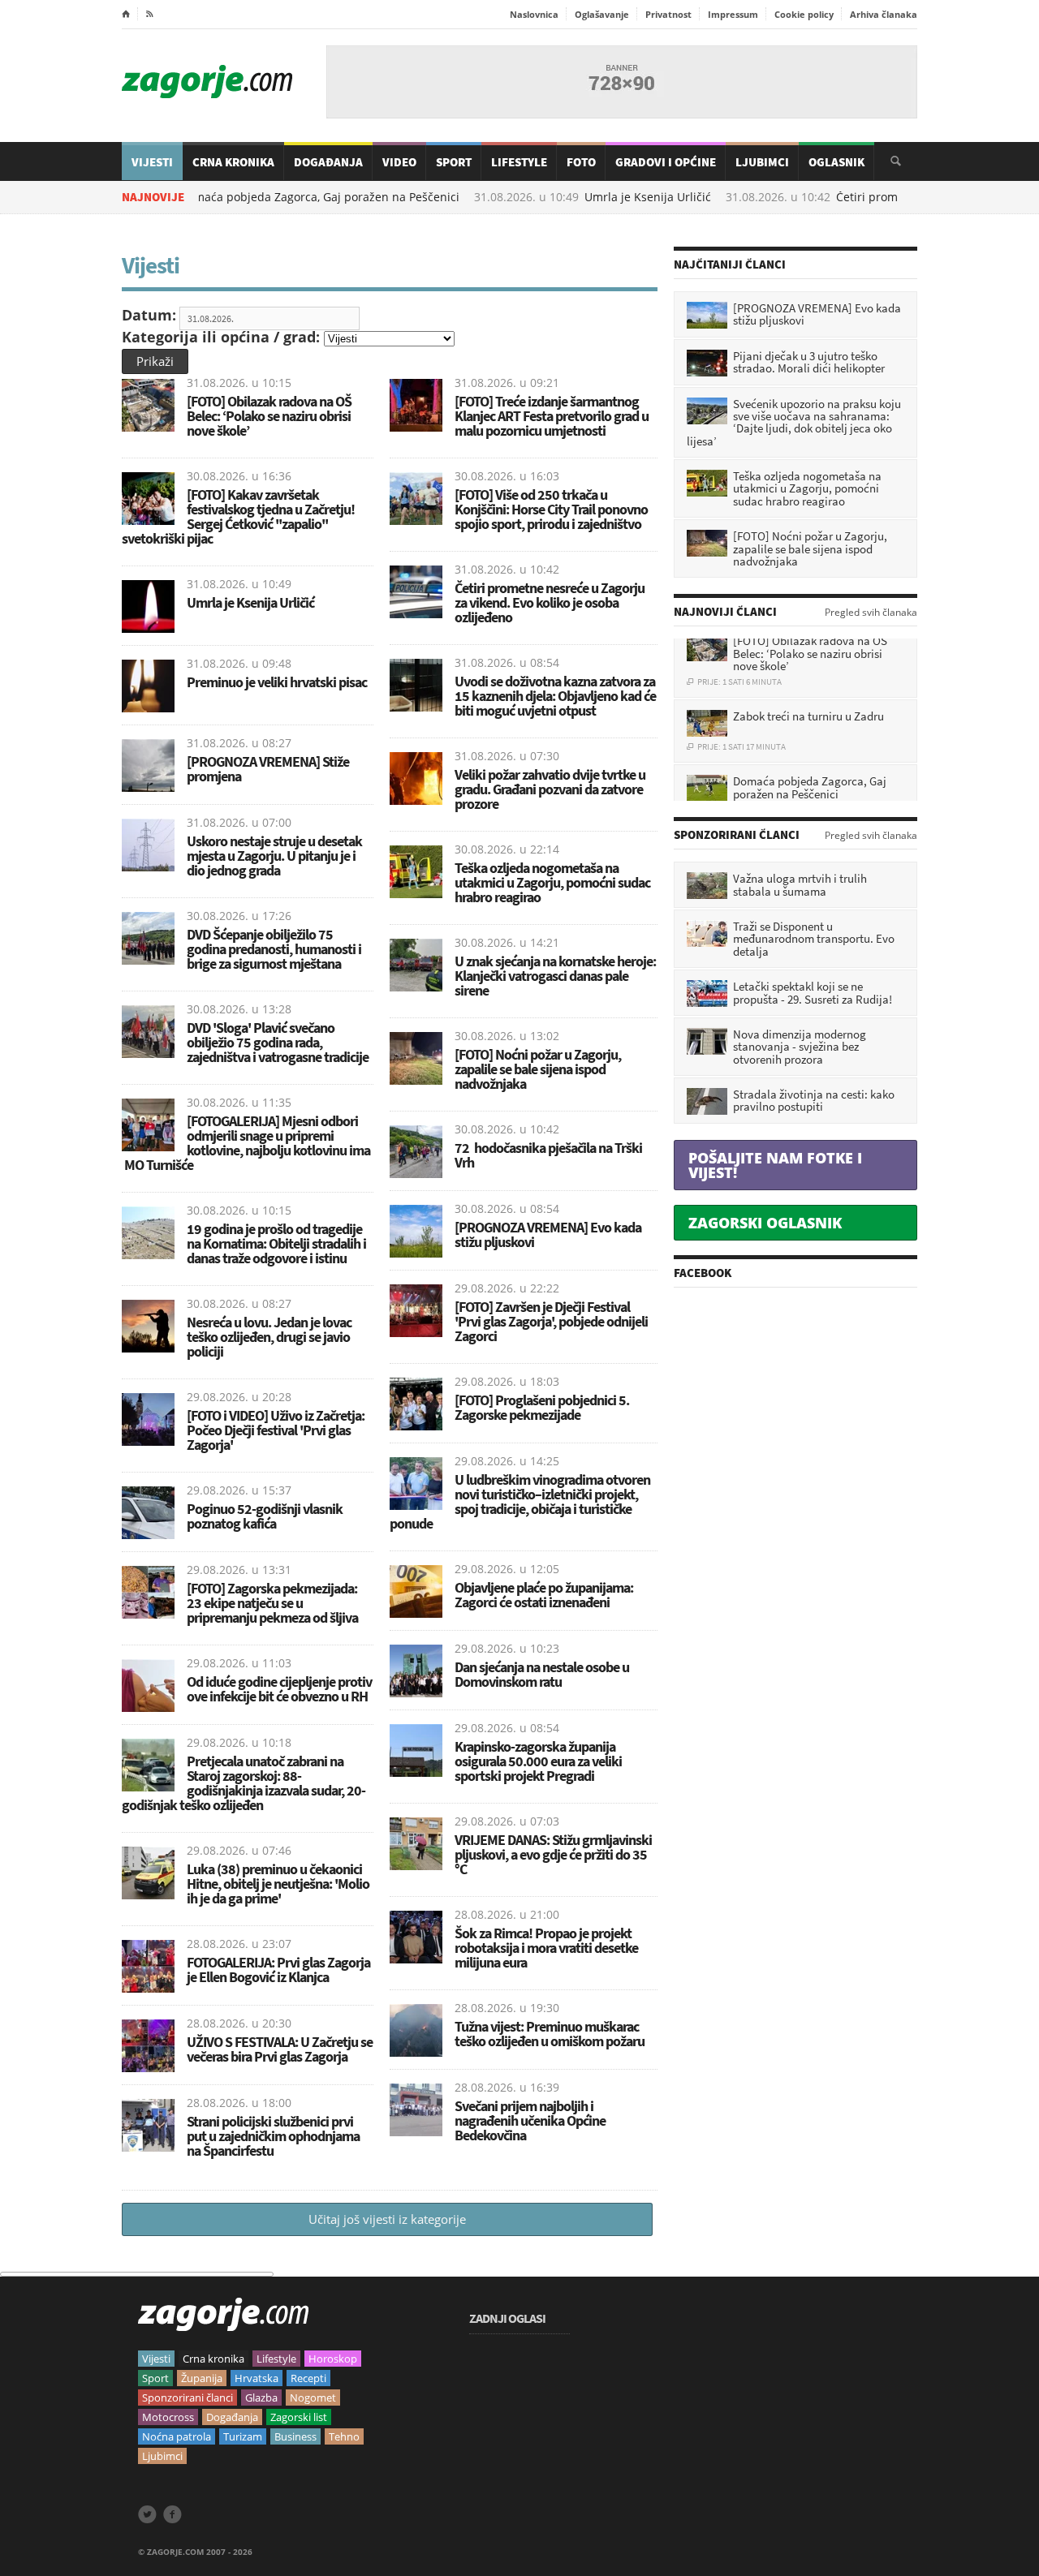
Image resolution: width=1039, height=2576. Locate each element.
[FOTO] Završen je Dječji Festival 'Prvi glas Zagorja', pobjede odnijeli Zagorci (551, 1321)
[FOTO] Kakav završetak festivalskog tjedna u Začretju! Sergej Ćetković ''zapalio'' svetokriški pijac (238, 516)
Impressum (733, 14)
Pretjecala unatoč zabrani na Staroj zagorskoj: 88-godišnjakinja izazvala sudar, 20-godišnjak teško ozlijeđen (244, 1783)
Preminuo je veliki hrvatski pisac (278, 682)
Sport (454, 162)
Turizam (243, 2436)
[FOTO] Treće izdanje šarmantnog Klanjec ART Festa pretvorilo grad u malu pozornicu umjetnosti (552, 416)
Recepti (308, 2378)
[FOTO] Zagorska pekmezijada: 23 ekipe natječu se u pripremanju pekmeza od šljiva (272, 1603)
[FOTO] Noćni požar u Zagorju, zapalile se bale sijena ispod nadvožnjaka (538, 1069)
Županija (202, 2378)
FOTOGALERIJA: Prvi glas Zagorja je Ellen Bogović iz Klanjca (278, 1970)
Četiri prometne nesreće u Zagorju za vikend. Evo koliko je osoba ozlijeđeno (550, 602)
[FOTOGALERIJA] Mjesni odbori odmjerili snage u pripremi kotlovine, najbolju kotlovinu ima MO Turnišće (246, 1143)
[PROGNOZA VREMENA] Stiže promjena (268, 769)
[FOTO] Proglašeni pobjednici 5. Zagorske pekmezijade (542, 1407)
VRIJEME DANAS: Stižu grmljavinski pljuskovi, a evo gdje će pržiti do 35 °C (553, 1854)
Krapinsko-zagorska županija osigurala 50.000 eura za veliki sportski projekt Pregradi (538, 1761)
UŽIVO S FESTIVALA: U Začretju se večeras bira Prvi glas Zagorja (280, 2049)
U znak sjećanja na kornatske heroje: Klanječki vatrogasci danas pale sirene (555, 976)
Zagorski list (299, 2417)
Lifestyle (519, 162)
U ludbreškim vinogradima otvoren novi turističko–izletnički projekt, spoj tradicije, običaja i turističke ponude (520, 1501)
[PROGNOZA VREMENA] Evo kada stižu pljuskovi (548, 1234)
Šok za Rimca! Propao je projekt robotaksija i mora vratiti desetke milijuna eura (546, 1948)
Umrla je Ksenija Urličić (572, 197)
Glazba (261, 2398)
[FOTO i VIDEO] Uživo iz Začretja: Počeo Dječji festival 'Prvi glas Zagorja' (276, 1430)
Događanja (328, 162)
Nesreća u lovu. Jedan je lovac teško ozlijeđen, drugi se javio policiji (269, 1337)
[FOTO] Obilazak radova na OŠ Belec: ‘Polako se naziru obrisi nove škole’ (269, 416)
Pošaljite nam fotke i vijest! (775, 1165)
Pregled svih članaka (871, 613)
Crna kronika (213, 2359)
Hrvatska (257, 2378)
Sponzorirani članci (188, 2398)
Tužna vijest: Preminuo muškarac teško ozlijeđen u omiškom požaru (550, 2034)
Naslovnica (534, 14)
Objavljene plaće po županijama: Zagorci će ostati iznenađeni (544, 1595)
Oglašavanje (602, 14)
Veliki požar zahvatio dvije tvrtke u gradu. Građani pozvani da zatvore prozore (550, 789)
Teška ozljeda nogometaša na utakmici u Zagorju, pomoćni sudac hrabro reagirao (552, 882)
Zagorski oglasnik (765, 1223)
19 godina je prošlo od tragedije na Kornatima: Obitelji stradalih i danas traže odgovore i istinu (276, 1243)
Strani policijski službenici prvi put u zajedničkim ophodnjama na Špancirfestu (273, 2136)
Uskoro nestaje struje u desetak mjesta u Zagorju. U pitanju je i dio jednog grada (274, 856)
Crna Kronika (233, 162)
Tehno (344, 2436)
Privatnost (668, 14)
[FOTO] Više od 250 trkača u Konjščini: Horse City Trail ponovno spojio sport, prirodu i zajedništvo (551, 509)
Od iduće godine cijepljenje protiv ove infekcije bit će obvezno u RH (279, 1689)
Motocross (168, 2417)
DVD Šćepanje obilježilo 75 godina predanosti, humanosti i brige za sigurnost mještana (274, 949)
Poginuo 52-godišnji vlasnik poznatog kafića (265, 1516)
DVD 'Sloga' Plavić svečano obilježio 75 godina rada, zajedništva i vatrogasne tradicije (278, 1042)
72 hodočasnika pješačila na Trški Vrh (548, 1155)
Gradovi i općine (666, 162)
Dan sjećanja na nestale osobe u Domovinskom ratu (542, 1674)
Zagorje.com (207, 82)
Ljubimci (762, 162)
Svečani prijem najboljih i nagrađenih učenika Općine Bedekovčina (530, 2120)
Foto (581, 162)
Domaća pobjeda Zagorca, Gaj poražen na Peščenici (244, 197)
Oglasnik (836, 162)
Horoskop (333, 2359)
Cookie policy (804, 14)
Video (399, 162)
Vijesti (152, 162)
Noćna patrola (177, 2436)
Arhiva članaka (884, 14)
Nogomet (313, 2398)
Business (295, 2436)
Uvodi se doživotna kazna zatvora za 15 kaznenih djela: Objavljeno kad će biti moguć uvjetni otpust (555, 696)
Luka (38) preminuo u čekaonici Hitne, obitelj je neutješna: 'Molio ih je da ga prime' (278, 1884)
